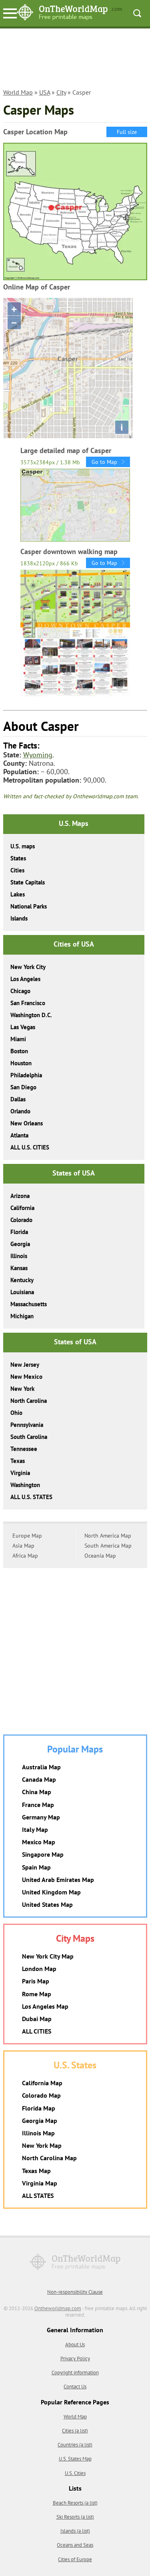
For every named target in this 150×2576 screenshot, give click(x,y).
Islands (19, 918)
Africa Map (25, 1556)
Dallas (18, 1099)
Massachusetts (29, 1304)
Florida (19, 1232)
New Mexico (26, 1377)
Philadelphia (26, 1075)
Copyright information (75, 2373)
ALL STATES (38, 2196)
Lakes (18, 894)
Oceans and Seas (75, 2545)
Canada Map (39, 1779)
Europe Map (27, 1536)
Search (137, 13)
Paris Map (36, 1981)
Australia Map (41, 1767)
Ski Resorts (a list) (75, 2517)
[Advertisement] (75, 63)
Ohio (16, 1413)
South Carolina (29, 1437)
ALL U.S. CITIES (30, 1147)
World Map (18, 92)
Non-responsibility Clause (75, 2292)
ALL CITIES (37, 2031)
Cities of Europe (75, 2559)
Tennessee (24, 1449)
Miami (18, 1039)
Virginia (20, 1473)
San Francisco (28, 1003)
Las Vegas (23, 1027)
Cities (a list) (75, 2431)
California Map (42, 2083)
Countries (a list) (75, 2445)
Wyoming (38, 755)
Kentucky (22, 1280)
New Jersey (25, 1365)
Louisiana (22, 1292)
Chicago (20, 991)
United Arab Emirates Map (58, 1880)
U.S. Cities (75, 2473)
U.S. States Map (75, 2459)
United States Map (47, 1904)
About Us (75, 2344)
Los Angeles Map (45, 2006)
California (22, 1208)
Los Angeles (25, 979)
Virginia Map (40, 2183)
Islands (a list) (75, 2531)
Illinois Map (38, 2133)
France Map (38, 1805)
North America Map (108, 1536)
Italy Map (35, 1829)
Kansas (19, 1268)
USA (45, 92)
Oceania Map (100, 1556)
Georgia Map (40, 2121)
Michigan (22, 1316)
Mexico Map (39, 1842)
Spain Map (36, 1867)
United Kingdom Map (51, 1892)
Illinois (19, 1256)
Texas (18, 1461)
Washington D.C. (31, 1015)
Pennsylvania (27, 1425)
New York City (28, 967)
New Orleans (27, 1123)
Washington (25, 1485)
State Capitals (28, 882)
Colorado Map (41, 2095)
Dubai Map (37, 2019)
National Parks (29, 906)
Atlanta (19, 1135)
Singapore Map (43, 1854)
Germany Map (41, 1817)
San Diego (23, 1087)
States (18, 858)
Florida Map (39, 2108)
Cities (17, 870)
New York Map (42, 2145)
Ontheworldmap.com (58, 2308)
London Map (39, 1969)
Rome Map (37, 1994)
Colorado (21, 1220)
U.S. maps (23, 846)
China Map (37, 1792)
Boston (19, 1051)
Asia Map (23, 1546)
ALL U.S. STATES (31, 1497)
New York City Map (48, 1956)
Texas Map (36, 2171)
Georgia (20, 1244)
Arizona (20, 1196)
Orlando (20, 1111)
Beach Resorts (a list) (75, 2503)
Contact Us (75, 2387)
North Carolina (29, 1401)
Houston (21, 1063)
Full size (127, 132)
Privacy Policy (75, 2358)
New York (22, 1389)
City (61, 92)
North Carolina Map (49, 2158)
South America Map (108, 1546)
